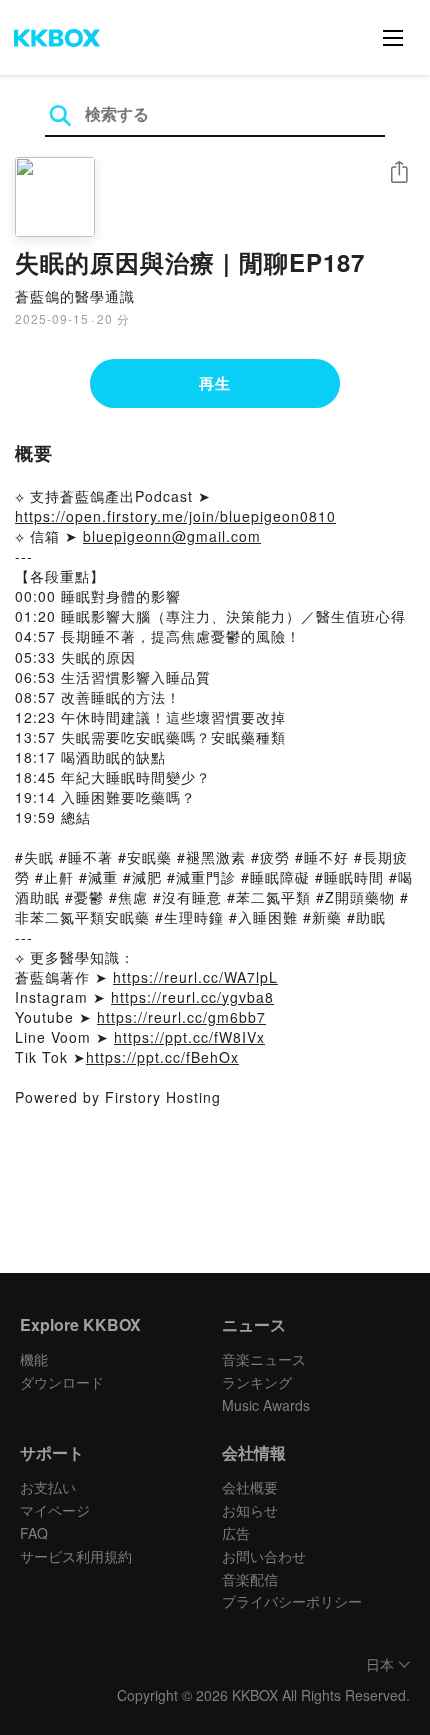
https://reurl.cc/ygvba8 (192, 997)
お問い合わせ (264, 1556)
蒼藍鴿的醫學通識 (75, 296)
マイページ (55, 1510)
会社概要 (250, 1487)
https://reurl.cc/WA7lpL (195, 977)
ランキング (257, 1382)
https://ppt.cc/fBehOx (162, 1057)
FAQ (34, 1533)
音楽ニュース (264, 1359)
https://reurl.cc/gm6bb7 (181, 1017)
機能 (34, 1359)
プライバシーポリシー (292, 1601)
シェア (399, 172)
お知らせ (250, 1510)
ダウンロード (62, 1382)
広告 (236, 1533)
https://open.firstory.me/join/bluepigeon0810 (175, 516)
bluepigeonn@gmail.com (172, 536)
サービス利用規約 (76, 1556)
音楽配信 (250, 1579)
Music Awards (266, 1405)
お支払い (48, 1487)
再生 (215, 383)
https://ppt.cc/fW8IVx (189, 1037)
